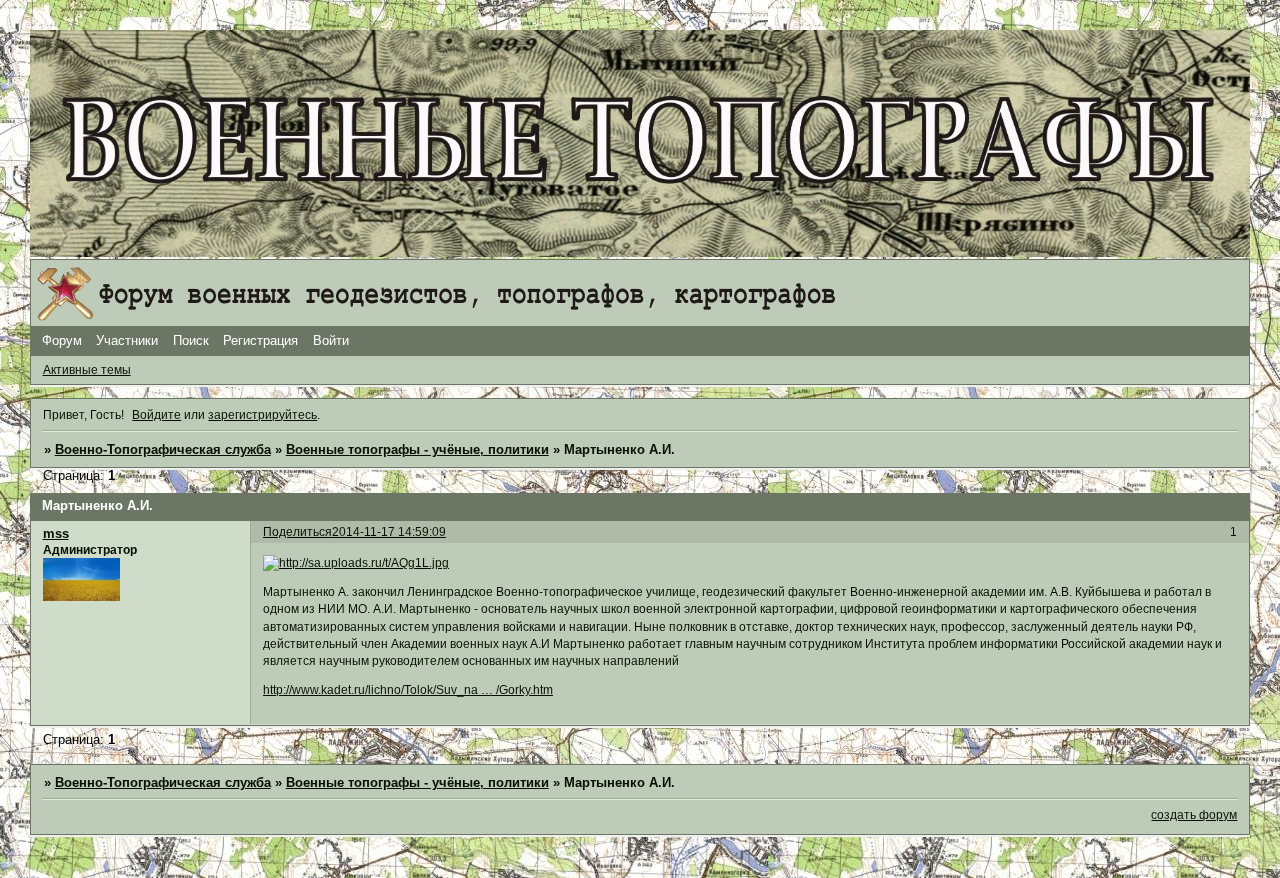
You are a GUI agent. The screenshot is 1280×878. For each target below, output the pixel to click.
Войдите (156, 415)
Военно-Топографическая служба (163, 450)
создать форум (1194, 815)
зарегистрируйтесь (262, 415)
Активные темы (87, 370)
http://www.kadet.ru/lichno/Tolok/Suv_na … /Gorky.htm (408, 690)
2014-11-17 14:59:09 (389, 532)
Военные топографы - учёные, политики (417, 450)
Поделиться (297, 532)
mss (56, 534)
